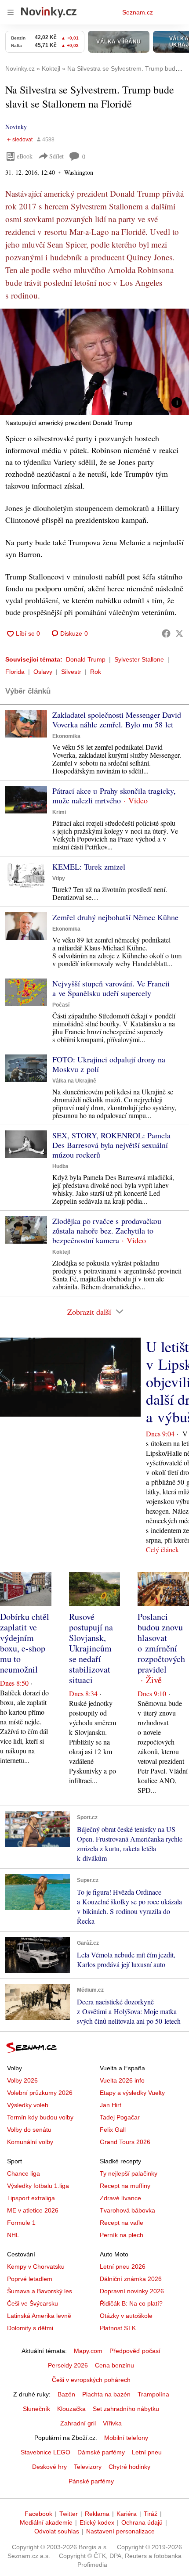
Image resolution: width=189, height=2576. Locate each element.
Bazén (66, 2394)
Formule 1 (21, 2223)
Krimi (59, 812)
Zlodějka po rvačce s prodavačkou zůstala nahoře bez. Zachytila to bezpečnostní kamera (107, 1230)
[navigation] (11, 12)
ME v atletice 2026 (33, 2210)
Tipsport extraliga (31, 2198)
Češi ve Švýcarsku (33, 2303)
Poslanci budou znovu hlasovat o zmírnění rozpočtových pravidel (161, 1643)
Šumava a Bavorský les (40, 2291)
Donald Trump (86, 659)
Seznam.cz (138, 12)
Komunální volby (30, 2142)
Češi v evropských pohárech (91, 2380)
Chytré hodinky (129, 2467)
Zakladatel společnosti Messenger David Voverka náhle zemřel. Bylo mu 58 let (117, 720)
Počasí (61, 1005)
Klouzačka (71, 2409)
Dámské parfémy (101, 2452)
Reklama (97, 2514)
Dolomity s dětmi (30, 2328)
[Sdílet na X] (179, 633)
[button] (94, 362)
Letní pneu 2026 (123, 2267)
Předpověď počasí (135, 2351)
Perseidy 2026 (68, 2365)
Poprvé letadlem (30, 2279)
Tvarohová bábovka (127, 2210)
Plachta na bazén (106, 2394)
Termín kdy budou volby (40, 2117)
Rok (96, 672)
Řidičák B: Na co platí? (131, 2303)
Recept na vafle (122, 2223)
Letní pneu (147, 2452)
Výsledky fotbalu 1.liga (38, 2186)
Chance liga (24, 2173)
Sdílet (56, 156)
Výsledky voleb (28, 2105)
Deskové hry (49, 2467)
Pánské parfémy (91, 2481)
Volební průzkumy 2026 (40, 2093)
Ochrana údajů (142, 2522)
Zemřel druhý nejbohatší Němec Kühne (115, 917)
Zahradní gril (78, 2423)
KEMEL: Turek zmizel (89, 867)
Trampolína (153, 2394)
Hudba (60, 1166)
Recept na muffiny (125, 2186)
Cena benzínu (114, 2365)
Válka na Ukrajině (74, 1081)
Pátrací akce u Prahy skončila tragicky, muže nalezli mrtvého (114, 795)
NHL (13, 2235)
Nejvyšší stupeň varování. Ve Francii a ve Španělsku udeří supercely (111, 988)
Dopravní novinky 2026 (132, 2291)
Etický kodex (97, 2522)
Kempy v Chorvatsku (36, 2267)
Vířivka (112, 2423)
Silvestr (71, 672)
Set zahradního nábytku (126, 2409)
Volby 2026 (22, 2080)
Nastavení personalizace (120, 2531)
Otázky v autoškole (126, 2316)
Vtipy (59, 878)
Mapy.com (88, 2351)
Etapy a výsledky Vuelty (132, 2093)
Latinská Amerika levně (39, 2316)
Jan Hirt (111, 2105)
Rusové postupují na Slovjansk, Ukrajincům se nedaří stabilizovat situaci (91, 1648)
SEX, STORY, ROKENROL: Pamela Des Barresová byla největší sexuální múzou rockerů (111, 1145)
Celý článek (162, 1549)
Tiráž (151, 2514)
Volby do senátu (29, 2130)
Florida (15, 672)
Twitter (69, 2514)
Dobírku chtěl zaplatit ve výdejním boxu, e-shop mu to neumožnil (25, 1643)
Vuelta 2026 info (122, 2080)
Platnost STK (118, 2328)
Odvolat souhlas (57, 2531)
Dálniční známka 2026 (131, 2279)
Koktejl (61, 1252)
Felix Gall (113, 2130)
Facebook (38, 2514)
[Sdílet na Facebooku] (166, 633)
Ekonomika (66, 736)
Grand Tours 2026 (125, 2142)
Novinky (16, 127)
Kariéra (127, 2514)
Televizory (88, 2467)
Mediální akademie (46, 2522)
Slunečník (36, 2409)
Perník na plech (122, 2235)
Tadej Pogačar (120, 2117)
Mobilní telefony (126, 2438)
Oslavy (43, 672)
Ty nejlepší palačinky (129, 2173)
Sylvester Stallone (139, 659)
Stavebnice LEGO (45, 2452)
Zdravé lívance (120, 2198)
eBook (25, 156)
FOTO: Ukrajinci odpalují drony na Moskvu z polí (109, 1064)
